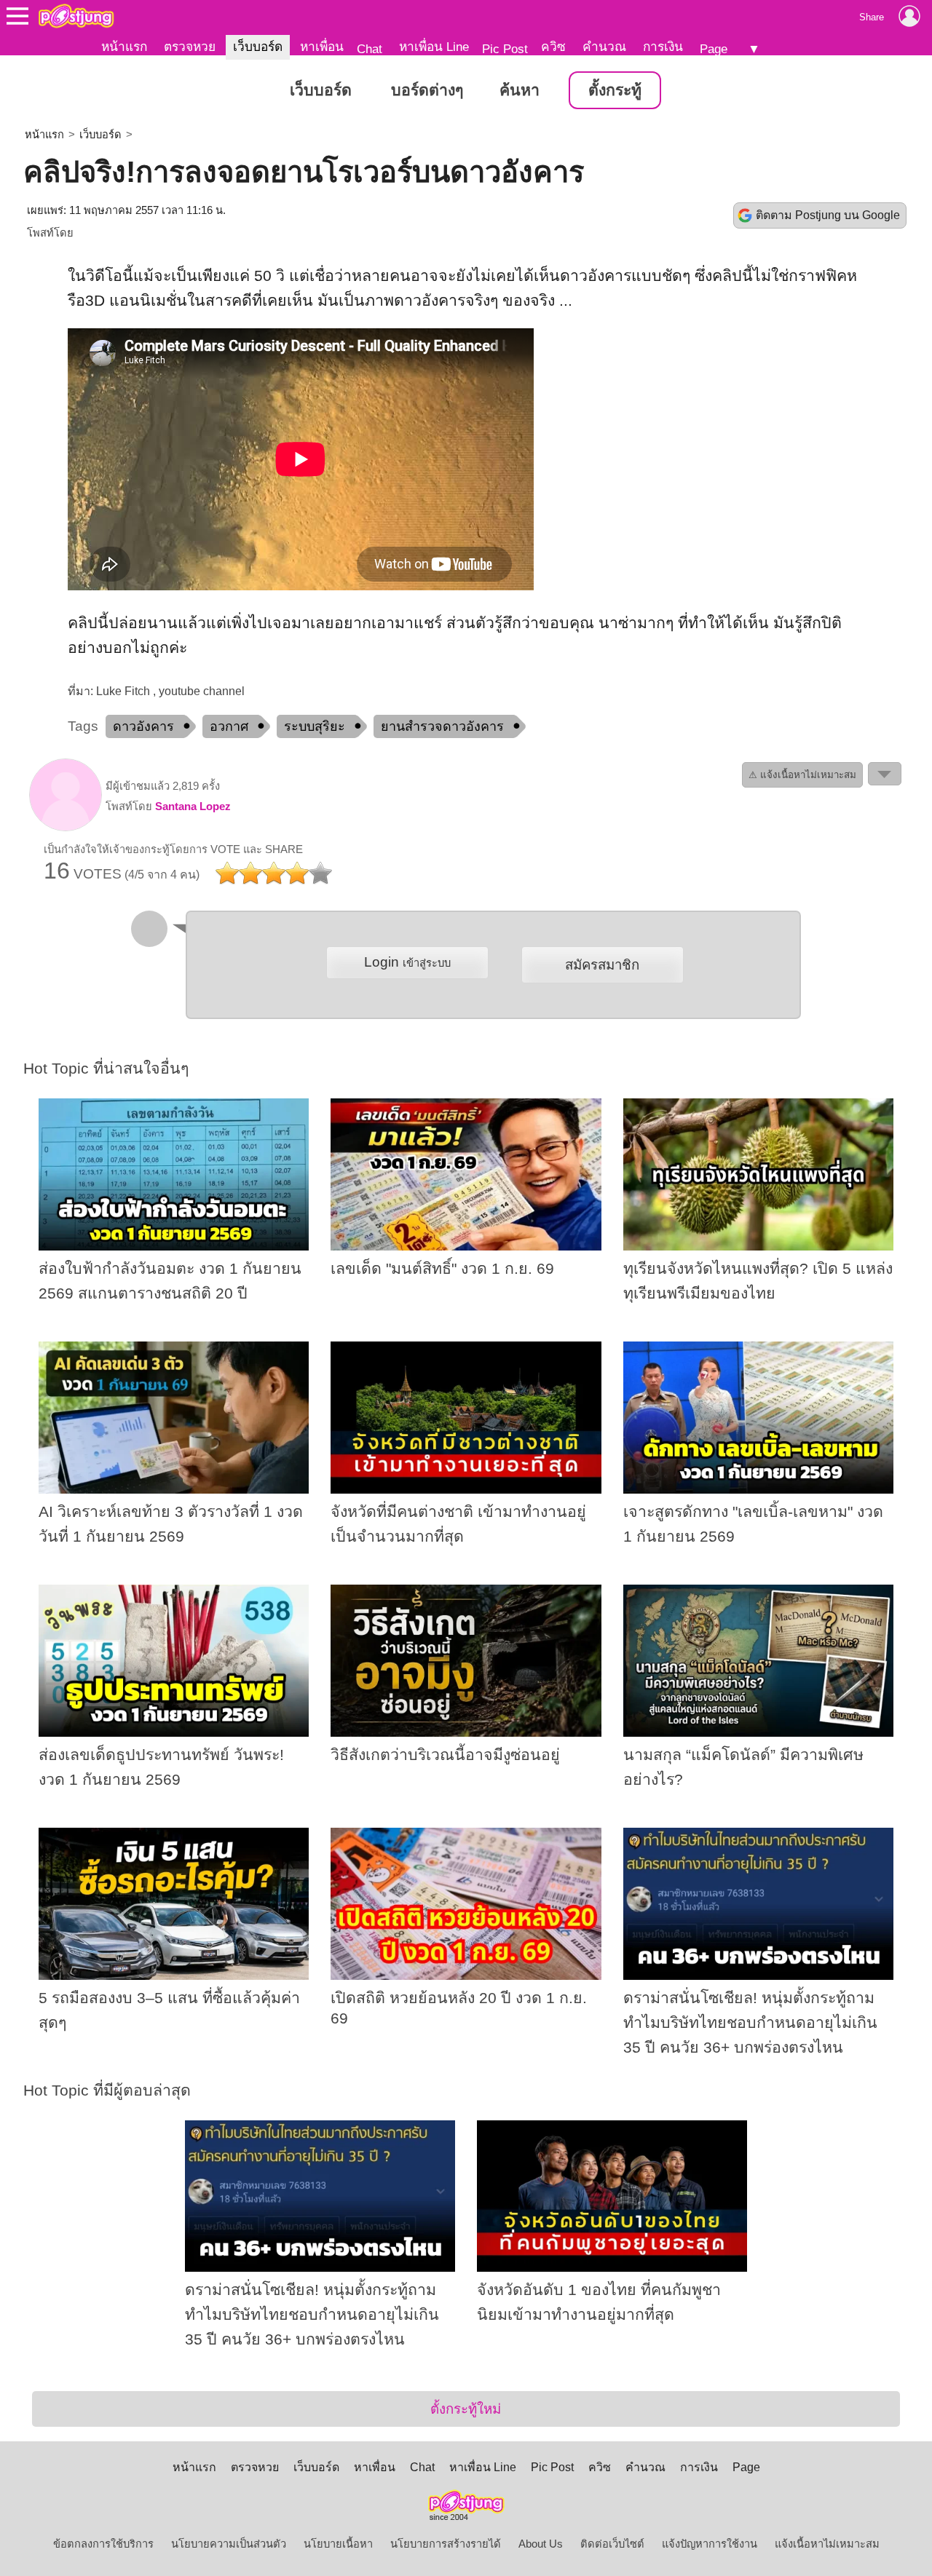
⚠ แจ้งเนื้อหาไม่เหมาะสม (802, 775)
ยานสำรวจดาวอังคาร (442, 726)
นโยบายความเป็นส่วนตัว (229, 2544)
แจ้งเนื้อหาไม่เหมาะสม (827, 2544)
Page (714, 49)
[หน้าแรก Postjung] (76, 16)
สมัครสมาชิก (602, 965)
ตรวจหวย (190, 47)
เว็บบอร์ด (258, 47)
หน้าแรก (124, 47)
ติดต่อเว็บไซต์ (612, 2544)
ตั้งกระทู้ (615, 90)
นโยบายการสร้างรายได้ (446, 2544)
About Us (541, 2544)
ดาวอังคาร (143, 726)
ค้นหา (520, 90)
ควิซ (553, 47)
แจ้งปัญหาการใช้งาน (710, 2544)
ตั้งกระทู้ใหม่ (466, 2409)
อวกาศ (229, 726)
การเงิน (663, 47)
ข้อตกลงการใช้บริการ (103, 2544)
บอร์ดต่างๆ (427, 90)
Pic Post (505, 49)
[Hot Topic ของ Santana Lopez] (66, 828)
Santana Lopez (193, 807)
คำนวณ (604, 47)
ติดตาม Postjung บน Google (828, 215)
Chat (370, 49)
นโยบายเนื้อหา (338, 2544)
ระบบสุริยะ (315, 726)
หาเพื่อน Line (434, 47)
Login (407, 962)
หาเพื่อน (322, 47)
